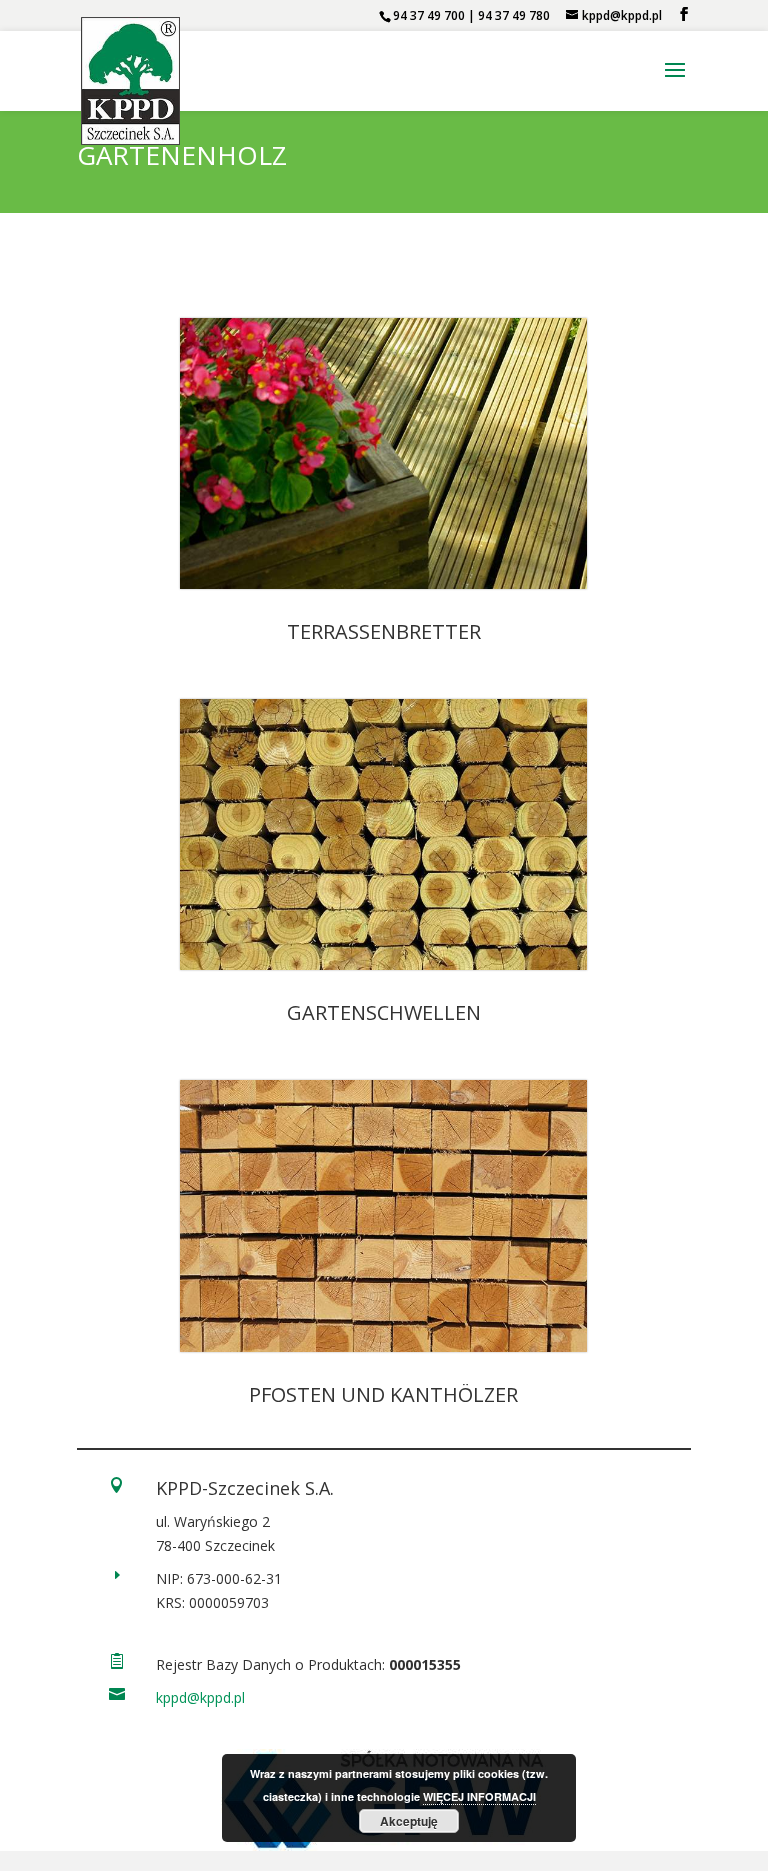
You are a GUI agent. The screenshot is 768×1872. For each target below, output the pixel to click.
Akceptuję (409, 1821)
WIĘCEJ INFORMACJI (479, 1796)
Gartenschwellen (384, 1012)
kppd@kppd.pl (200, 1697)
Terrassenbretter (384, 631)
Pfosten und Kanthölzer (383, 1394)
